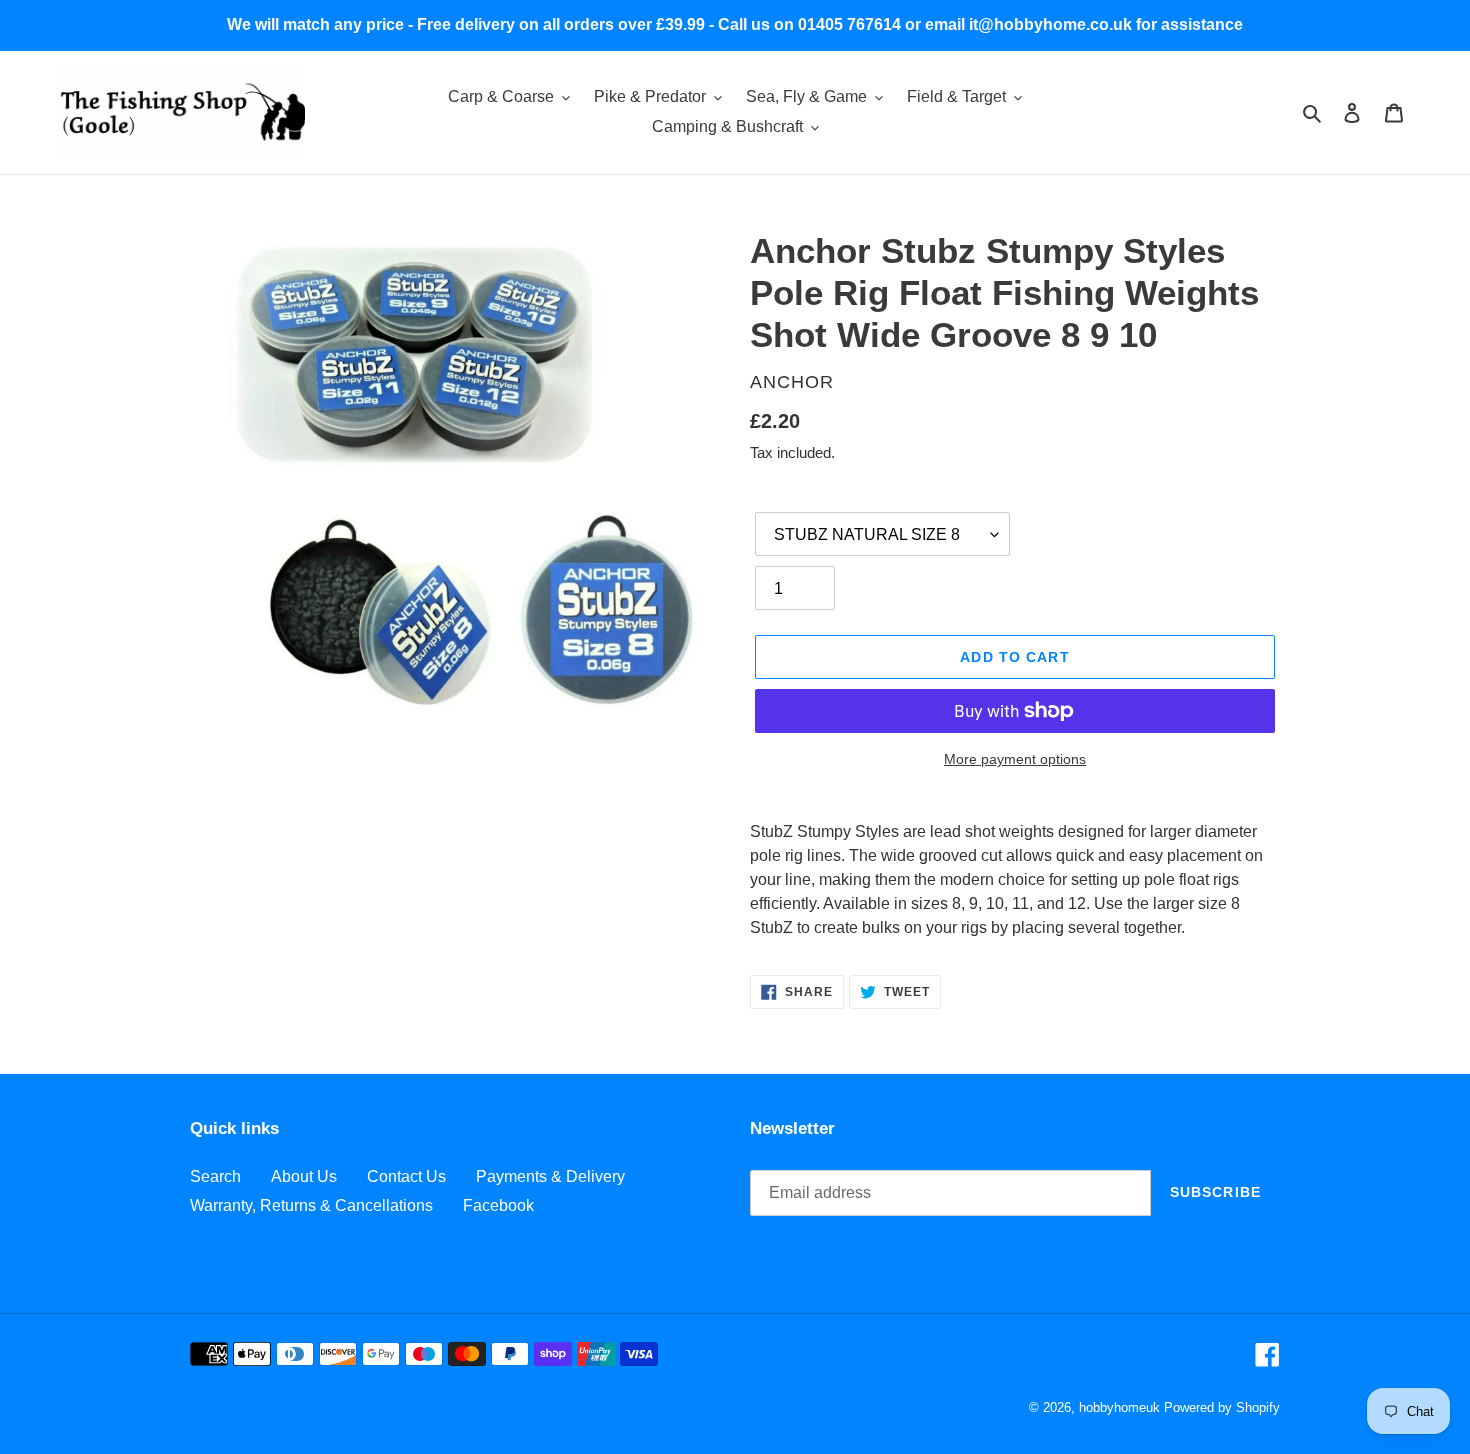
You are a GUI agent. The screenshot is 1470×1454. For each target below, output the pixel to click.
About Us (304, 1176)
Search (215, 1176)
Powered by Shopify (1222, 1407)
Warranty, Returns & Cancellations (311, 1205)
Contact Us (406, 1176)
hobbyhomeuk (1119, 1407)
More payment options (1015, 759)
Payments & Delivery (550, 1176)
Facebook (498, 1205)
